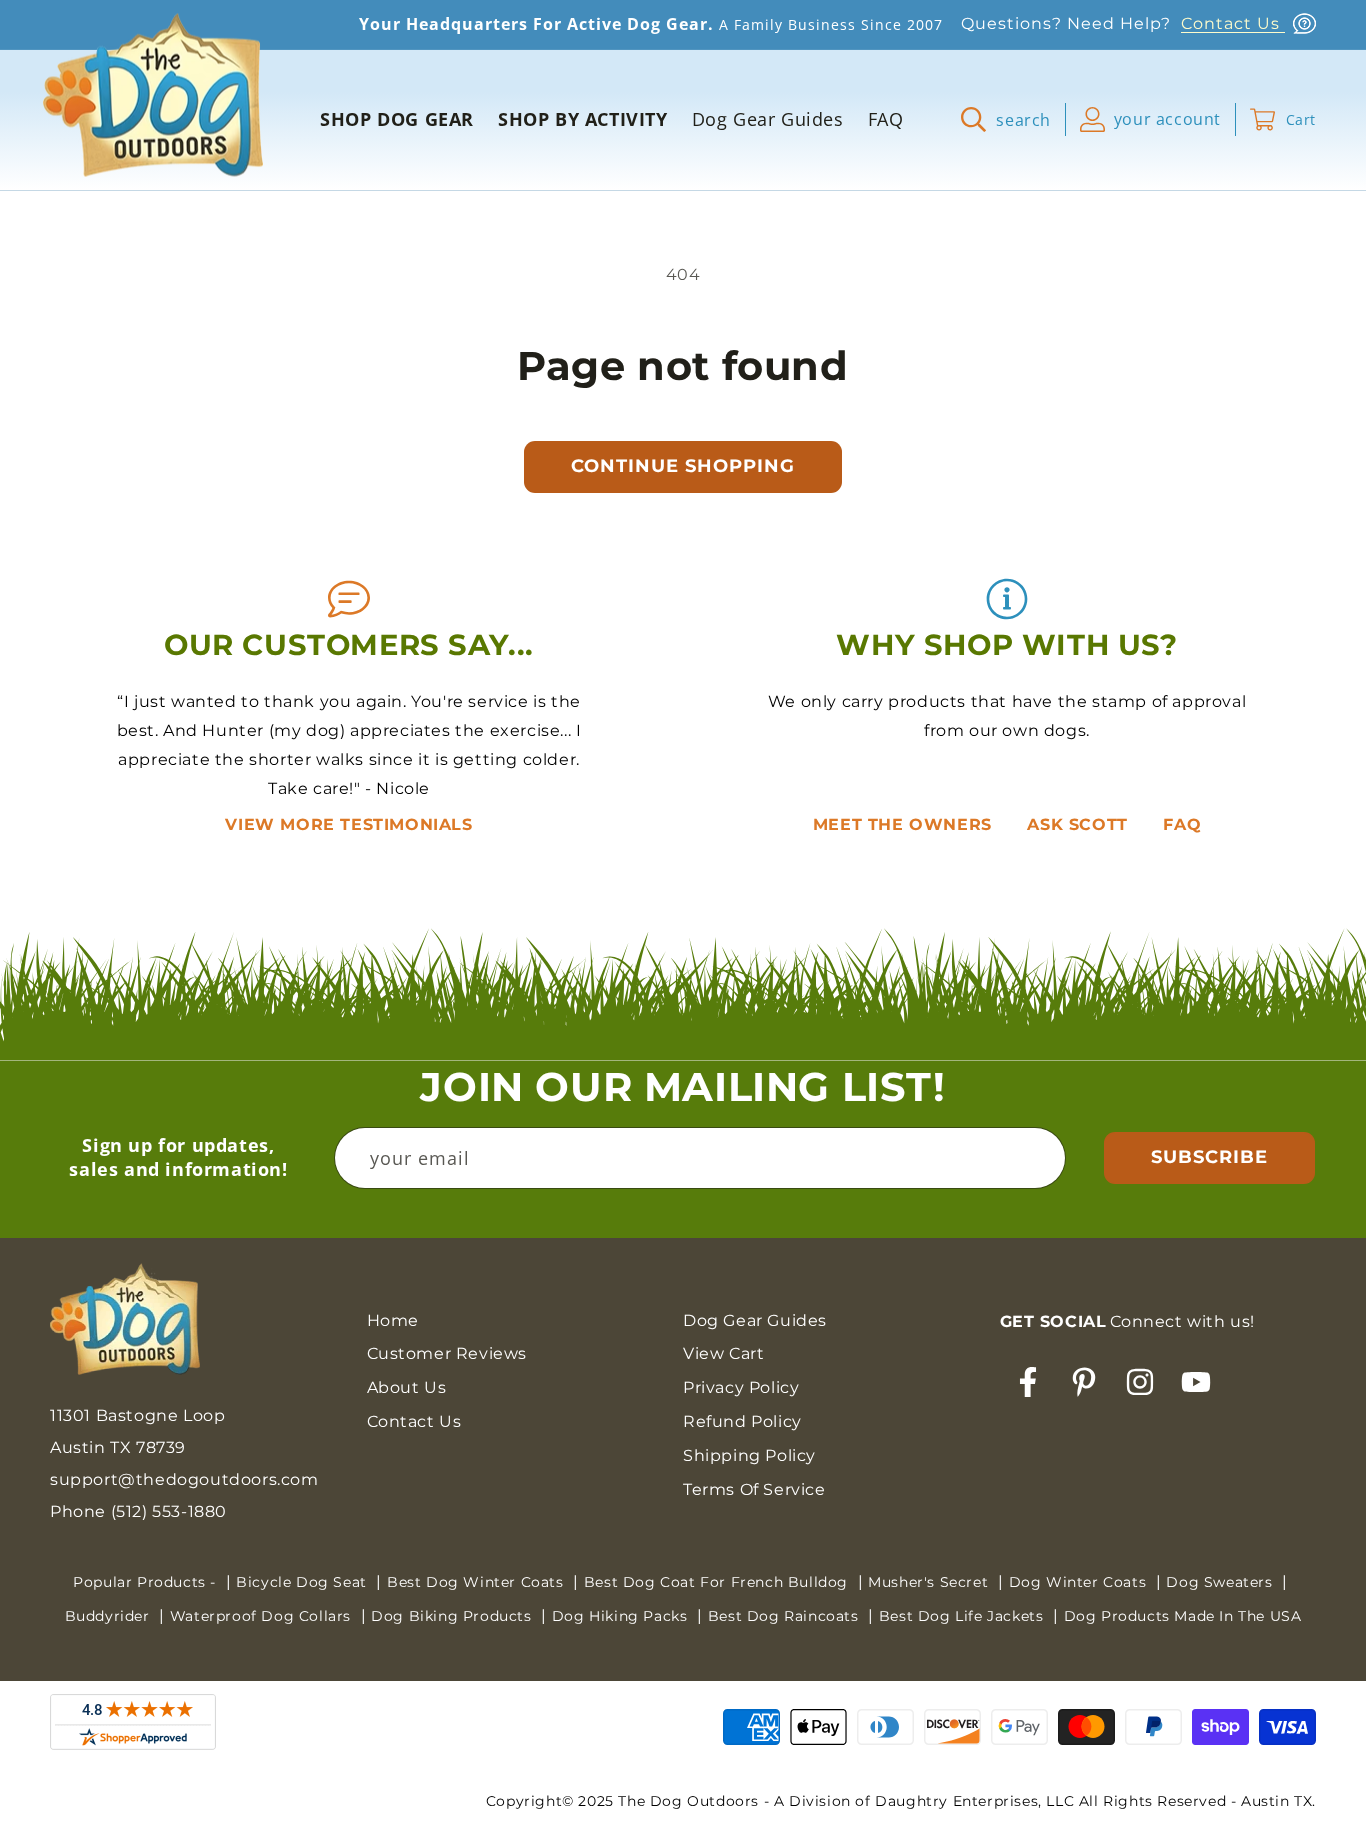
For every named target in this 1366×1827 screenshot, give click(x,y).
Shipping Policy (749, 1455)
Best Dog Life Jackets (963, 1616)
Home (393, 1320)
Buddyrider (110, 1616)
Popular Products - (146, 1582)
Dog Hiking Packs (622, 1616)
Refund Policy (742, 1421)
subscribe (1209, 1157)
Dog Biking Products (453, 1616)
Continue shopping (683, 466)
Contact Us (1233, 23)
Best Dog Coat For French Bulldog (718, 1582)
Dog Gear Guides (755, 1320)
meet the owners (905, 824)
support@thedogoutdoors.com (184, 1479)
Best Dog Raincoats (785, 1616)
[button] (1013, 119)
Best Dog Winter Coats (477, 1582)
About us (407, 1387)
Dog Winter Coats (1080, 1582)
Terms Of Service (754, 1489)
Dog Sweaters (1221, 1582)
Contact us (414, 1421)
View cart (723, 1353)
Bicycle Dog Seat (303, 1582)
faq (1182, 824)
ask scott (1080, 824)
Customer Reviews (447, 1353)
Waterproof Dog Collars (263, 1616)
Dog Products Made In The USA (1183, 1616)
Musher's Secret (930, 1582)
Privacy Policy (741, 1387)
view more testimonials (348, 824)
